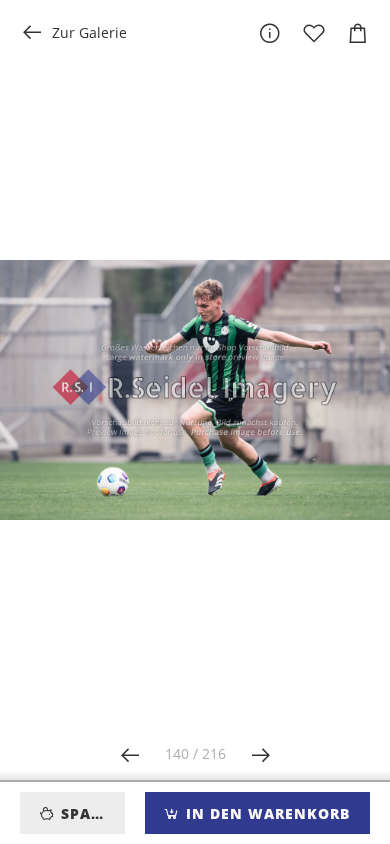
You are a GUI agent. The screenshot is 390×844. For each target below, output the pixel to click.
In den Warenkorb (265, 813)
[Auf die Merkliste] (314, 33)
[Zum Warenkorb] (358, 33)
